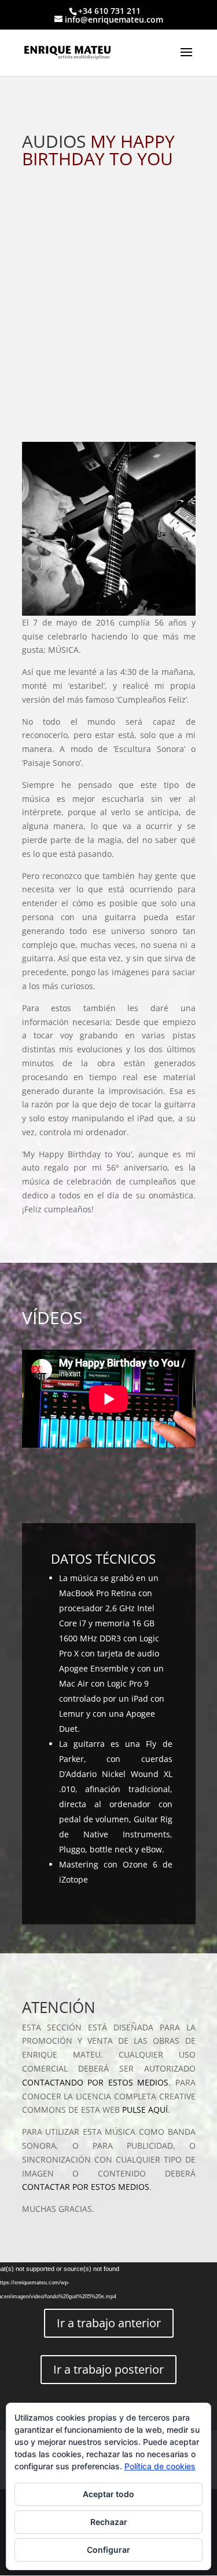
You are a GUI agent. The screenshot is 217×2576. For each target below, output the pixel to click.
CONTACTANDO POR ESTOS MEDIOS (95, 2082)
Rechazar (109, 2522)
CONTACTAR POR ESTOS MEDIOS (86, 2187)
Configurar (108, 2550)
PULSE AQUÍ (145, 2110)
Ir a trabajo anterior (109, 2323)
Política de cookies (160, 2466)
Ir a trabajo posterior (108, 2369)
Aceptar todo (108, 2494)
